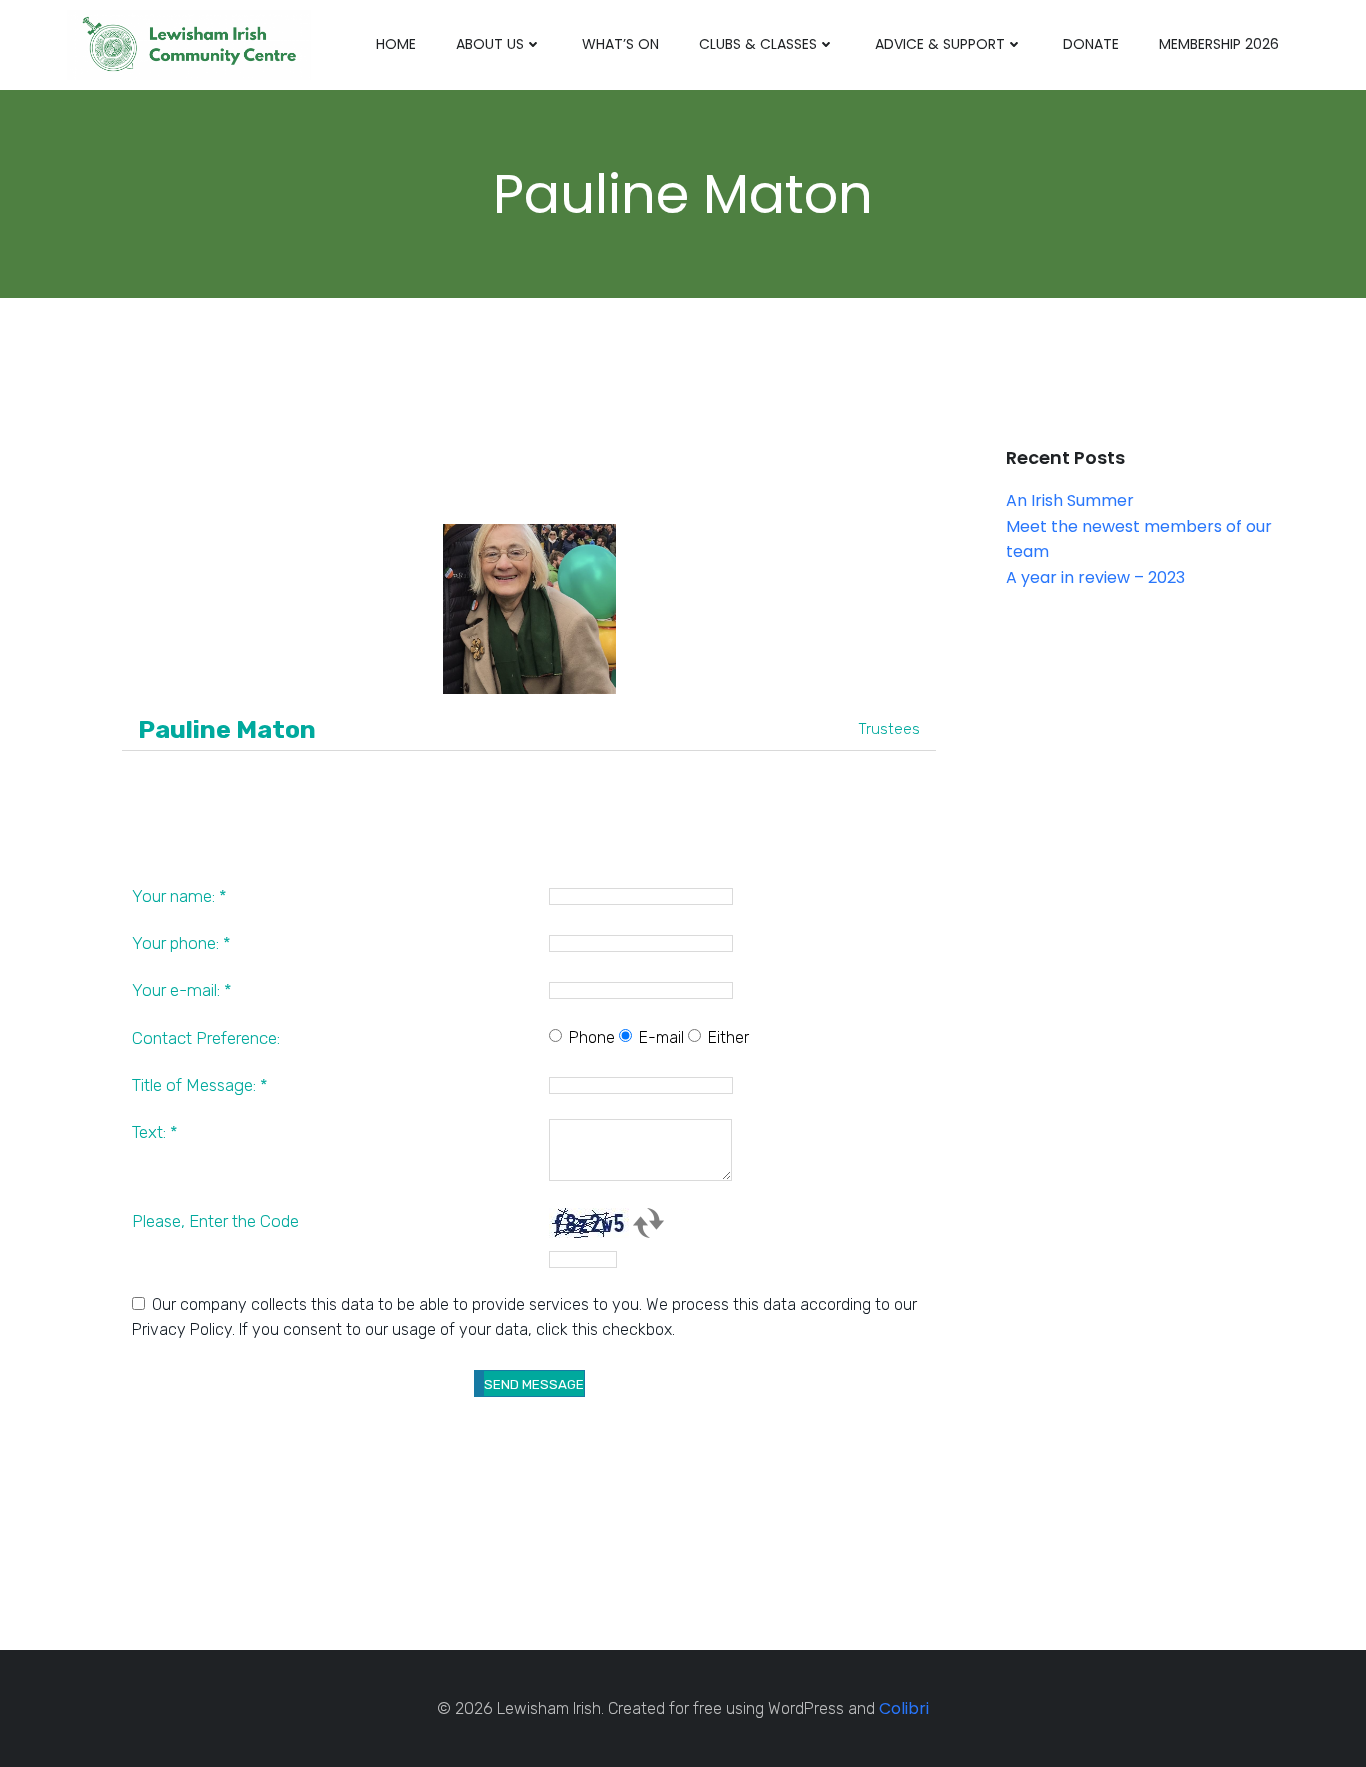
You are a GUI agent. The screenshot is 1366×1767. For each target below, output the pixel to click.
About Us (490, 44)
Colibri (904, 1708)
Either (728, 1037)
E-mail (661, 1037)
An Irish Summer (1070, 500)
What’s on (620, 44)
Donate (1091, 44)
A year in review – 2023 (1095, 577)
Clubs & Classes (758, 44)
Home (396, 44)
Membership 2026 (1219, 44)
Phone (592, 1037)
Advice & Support (940, 44)
